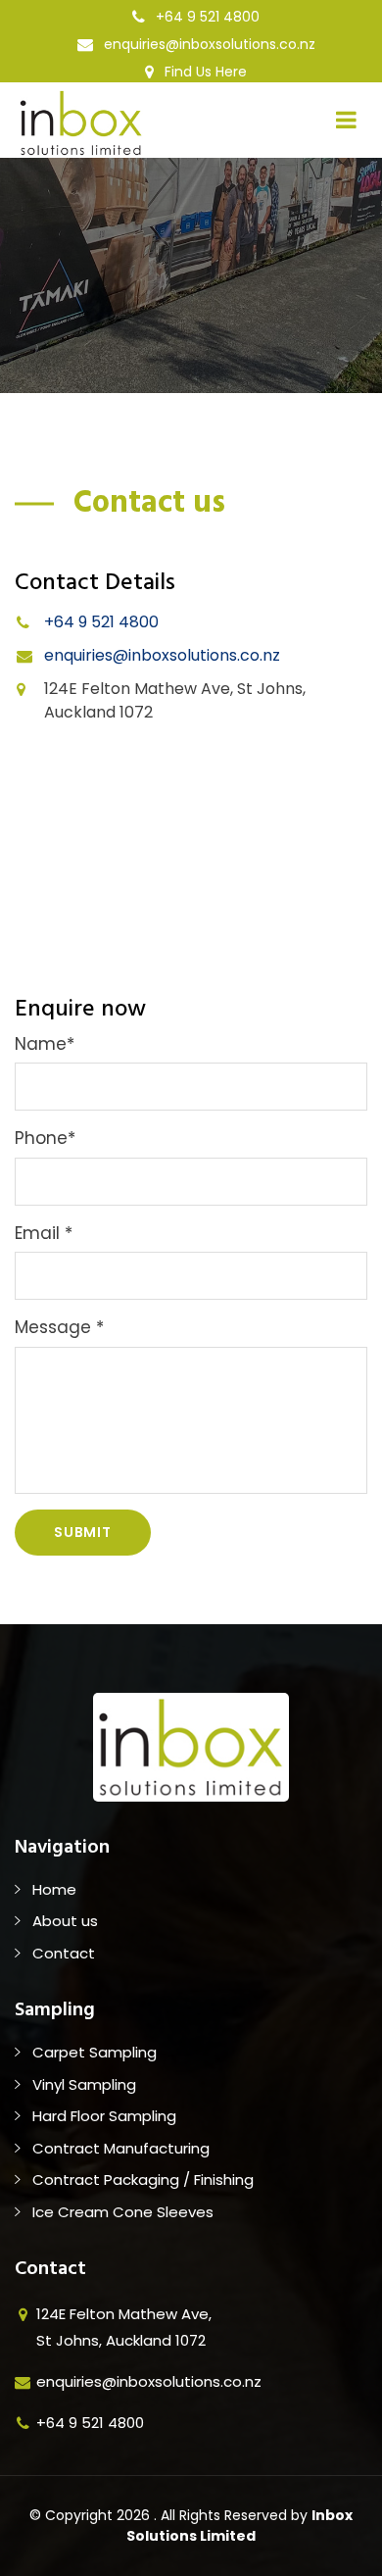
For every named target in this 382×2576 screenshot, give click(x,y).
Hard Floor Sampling (104, 2116)
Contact (64, 1953)
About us (65, 1921)
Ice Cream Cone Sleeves (123, 2212)
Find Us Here (204, 72)
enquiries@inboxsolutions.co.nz (208, 44)
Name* (45, 1044)
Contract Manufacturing (121, 2148)
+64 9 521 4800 (206, 17)
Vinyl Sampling (84, 2084)
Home (54, 1889)
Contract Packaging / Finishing (143, 2180)
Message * (59, 1327)
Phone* (45, 1138)
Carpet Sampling (95, 2052)
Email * (44, 1233)
